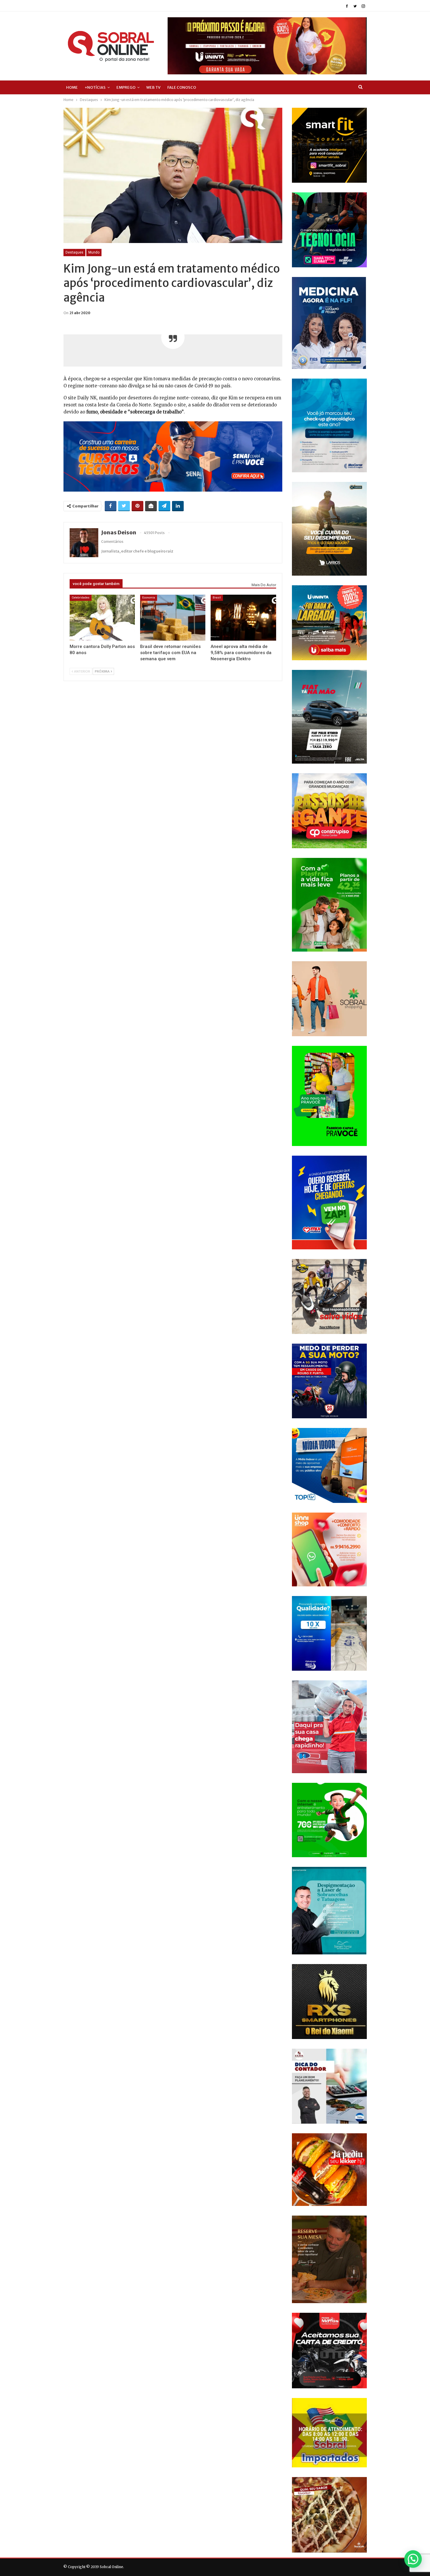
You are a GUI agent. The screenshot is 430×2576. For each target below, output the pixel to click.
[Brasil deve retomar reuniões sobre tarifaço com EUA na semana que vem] (173, 618)
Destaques (74, 252)
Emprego (126, 87)
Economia (149, 597)
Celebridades (81, 597)
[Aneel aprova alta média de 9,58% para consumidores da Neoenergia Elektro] (243, 618)
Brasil (217, 597)
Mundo (94, 252)
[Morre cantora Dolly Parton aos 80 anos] (102, 618)
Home (72, 87)
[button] (413, 2559)
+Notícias (95, 87)
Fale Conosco (182, 87)
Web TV (153, 87)
